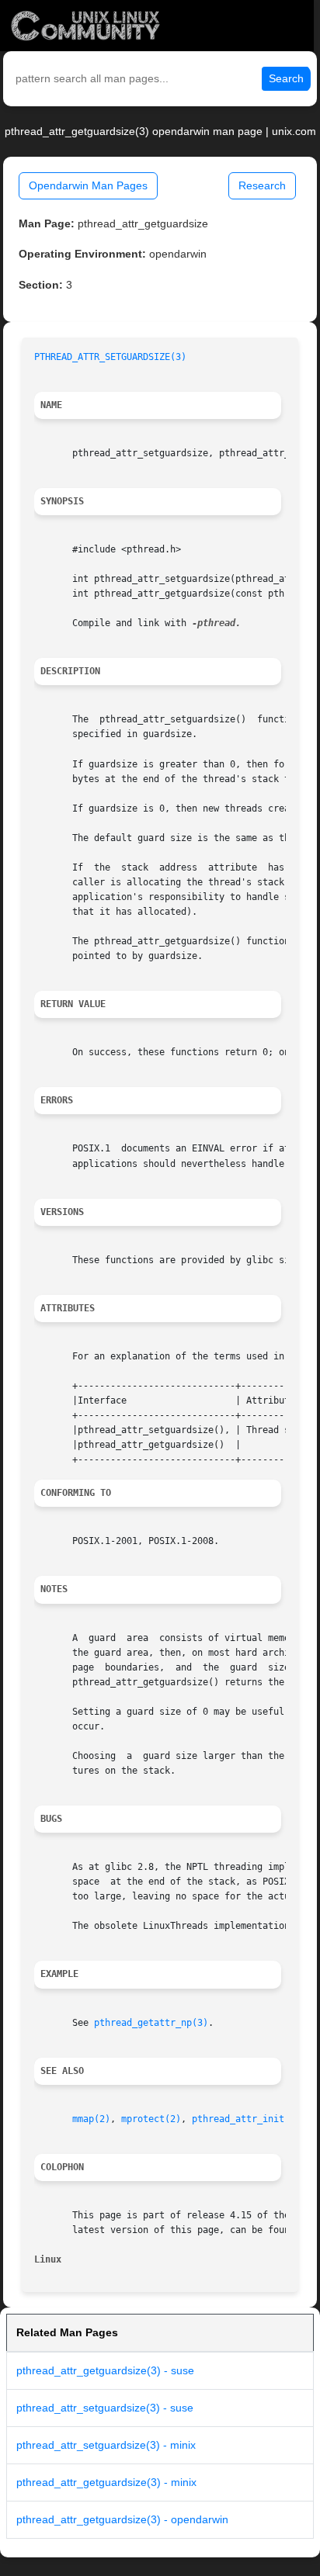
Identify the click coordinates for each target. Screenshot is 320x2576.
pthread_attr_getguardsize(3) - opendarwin (122, 2519)
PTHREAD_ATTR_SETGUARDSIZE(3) (110, 357)
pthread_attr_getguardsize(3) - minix (106, 2482)
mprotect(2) (151, 2119)
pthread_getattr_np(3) (151, 2023)
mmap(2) (91, 2119)
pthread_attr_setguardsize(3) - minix (106, 2445)
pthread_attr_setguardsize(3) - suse (105, 2408)
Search (286, 78)
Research (262, 185)
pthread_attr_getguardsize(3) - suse (105, 2370)
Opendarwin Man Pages (88, 185)
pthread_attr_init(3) (246, 2119)
